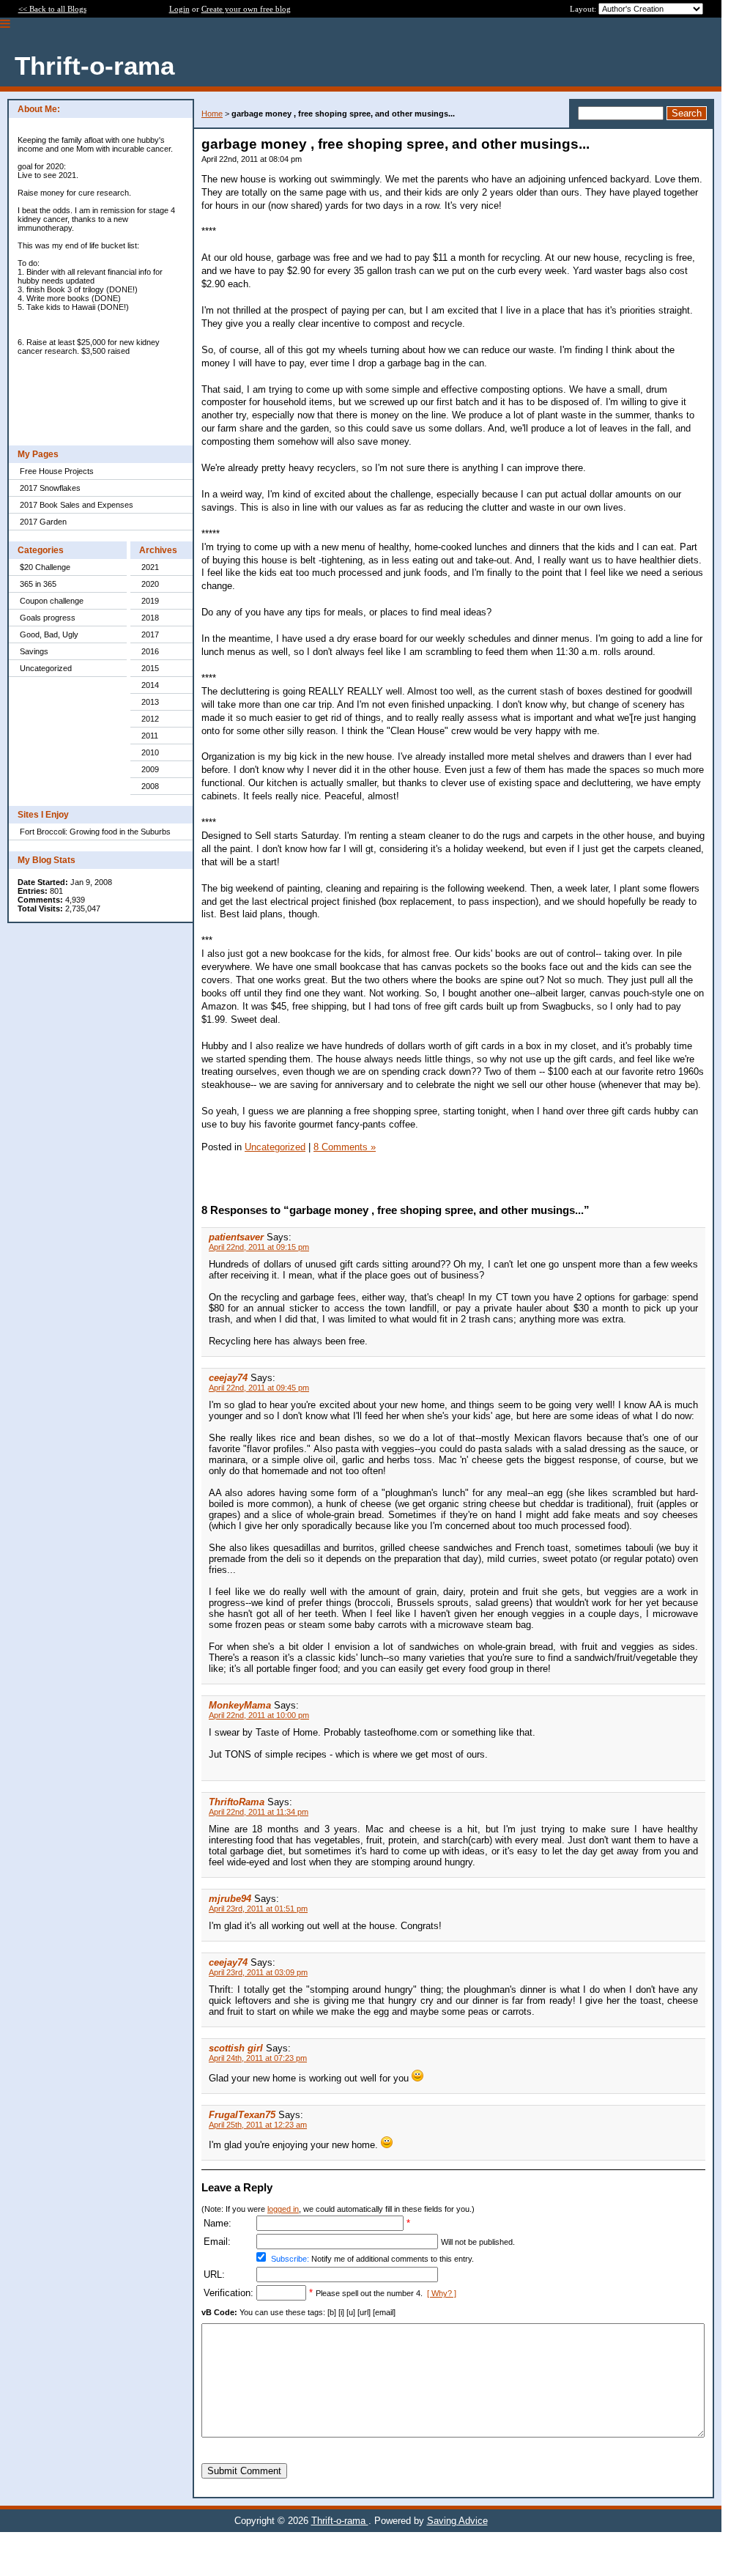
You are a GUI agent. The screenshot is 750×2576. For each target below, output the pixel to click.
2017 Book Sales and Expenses (77, 505)
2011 (150, 736)
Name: (218, 2223)
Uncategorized (46, 668)
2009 (150, 769)
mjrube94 (230, 1899)
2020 (150, 584)
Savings (34, 651)
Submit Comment (244, 2471)
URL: (214, 2275)
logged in (283, 2209)
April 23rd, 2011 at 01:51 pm (258, 1909)
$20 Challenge (45, 567)
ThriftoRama (237, 1802)
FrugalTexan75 (242, 2115)
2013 (150, 702)
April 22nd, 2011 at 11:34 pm (259, 1812)
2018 (150, 618)
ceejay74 (228, 1378)
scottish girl (236, 2048)
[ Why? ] (442, 2293)
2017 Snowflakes (50, 488)
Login (179, 9)
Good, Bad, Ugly (49, 634)
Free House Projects (57, 471)
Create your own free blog (246, 9)
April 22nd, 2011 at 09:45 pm (259, 1388)
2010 (150, 752)
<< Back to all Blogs (52, 9)
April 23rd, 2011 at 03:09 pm (258, 1972)
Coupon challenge (52, 601)
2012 (150, 719)
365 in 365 (38, 584)
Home (212, 114)
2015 (150, 668)
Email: (217, 2242)
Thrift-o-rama (340, 2521)
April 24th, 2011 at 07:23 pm (258, 2058)
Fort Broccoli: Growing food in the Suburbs (95, 832)
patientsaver (236, 1237)
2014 (150, 685)
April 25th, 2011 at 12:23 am (258, 2125)
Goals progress (48, 618)
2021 (150, 567)
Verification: (229, 2293)
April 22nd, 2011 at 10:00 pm (259, 1715)
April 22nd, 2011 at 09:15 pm (259, 1247)
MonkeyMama (240, 1705)
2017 (150, 634)
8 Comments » (345, 1147)
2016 (150, 651)
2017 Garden (43, 522)
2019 (150, 601)
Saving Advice (457, 2521)
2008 (150, 786)
